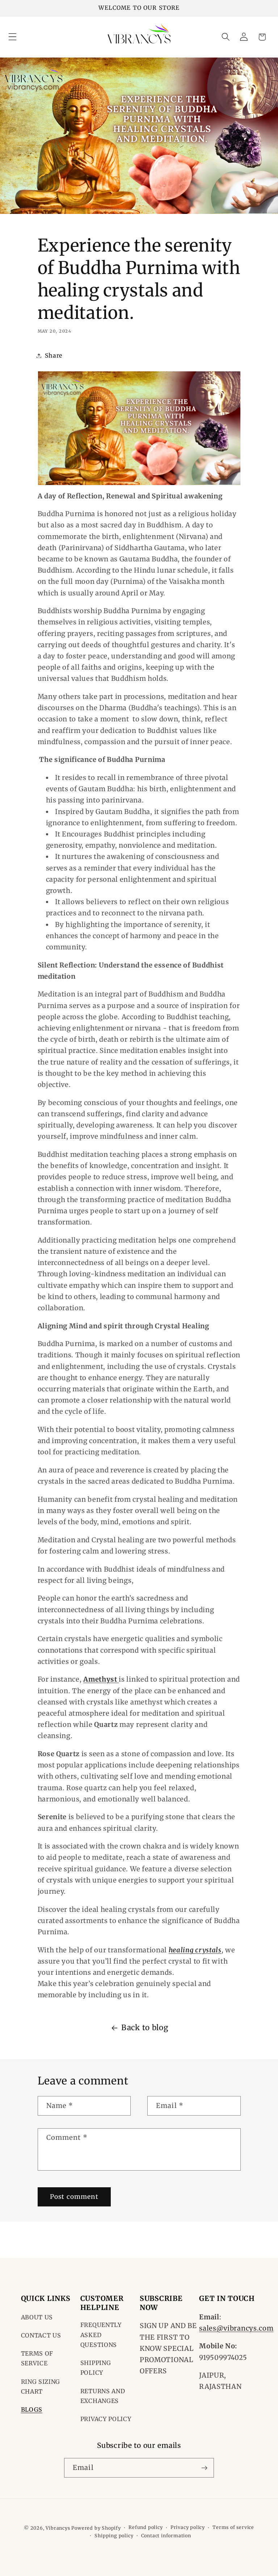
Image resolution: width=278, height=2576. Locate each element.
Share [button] (54, 355)
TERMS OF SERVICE (37, 2358)
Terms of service (233, 2527)
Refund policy (146, 2527)
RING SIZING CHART (41, 2387)
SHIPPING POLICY (96, 2368)
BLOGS (32, 2410)
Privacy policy (188, 2527)
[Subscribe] (204, 2468)
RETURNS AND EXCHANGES (103, 2396)
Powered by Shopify (96, 2528)
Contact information (166, 2536)
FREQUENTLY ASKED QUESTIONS (101, 2335)
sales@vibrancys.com (236, 2328)
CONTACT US (41, 2335)
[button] (12, 37)
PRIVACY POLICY (106, 2419)
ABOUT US (37, 2317)
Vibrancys (58, 2528)
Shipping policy (114, 2536)
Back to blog (145, 2028)
